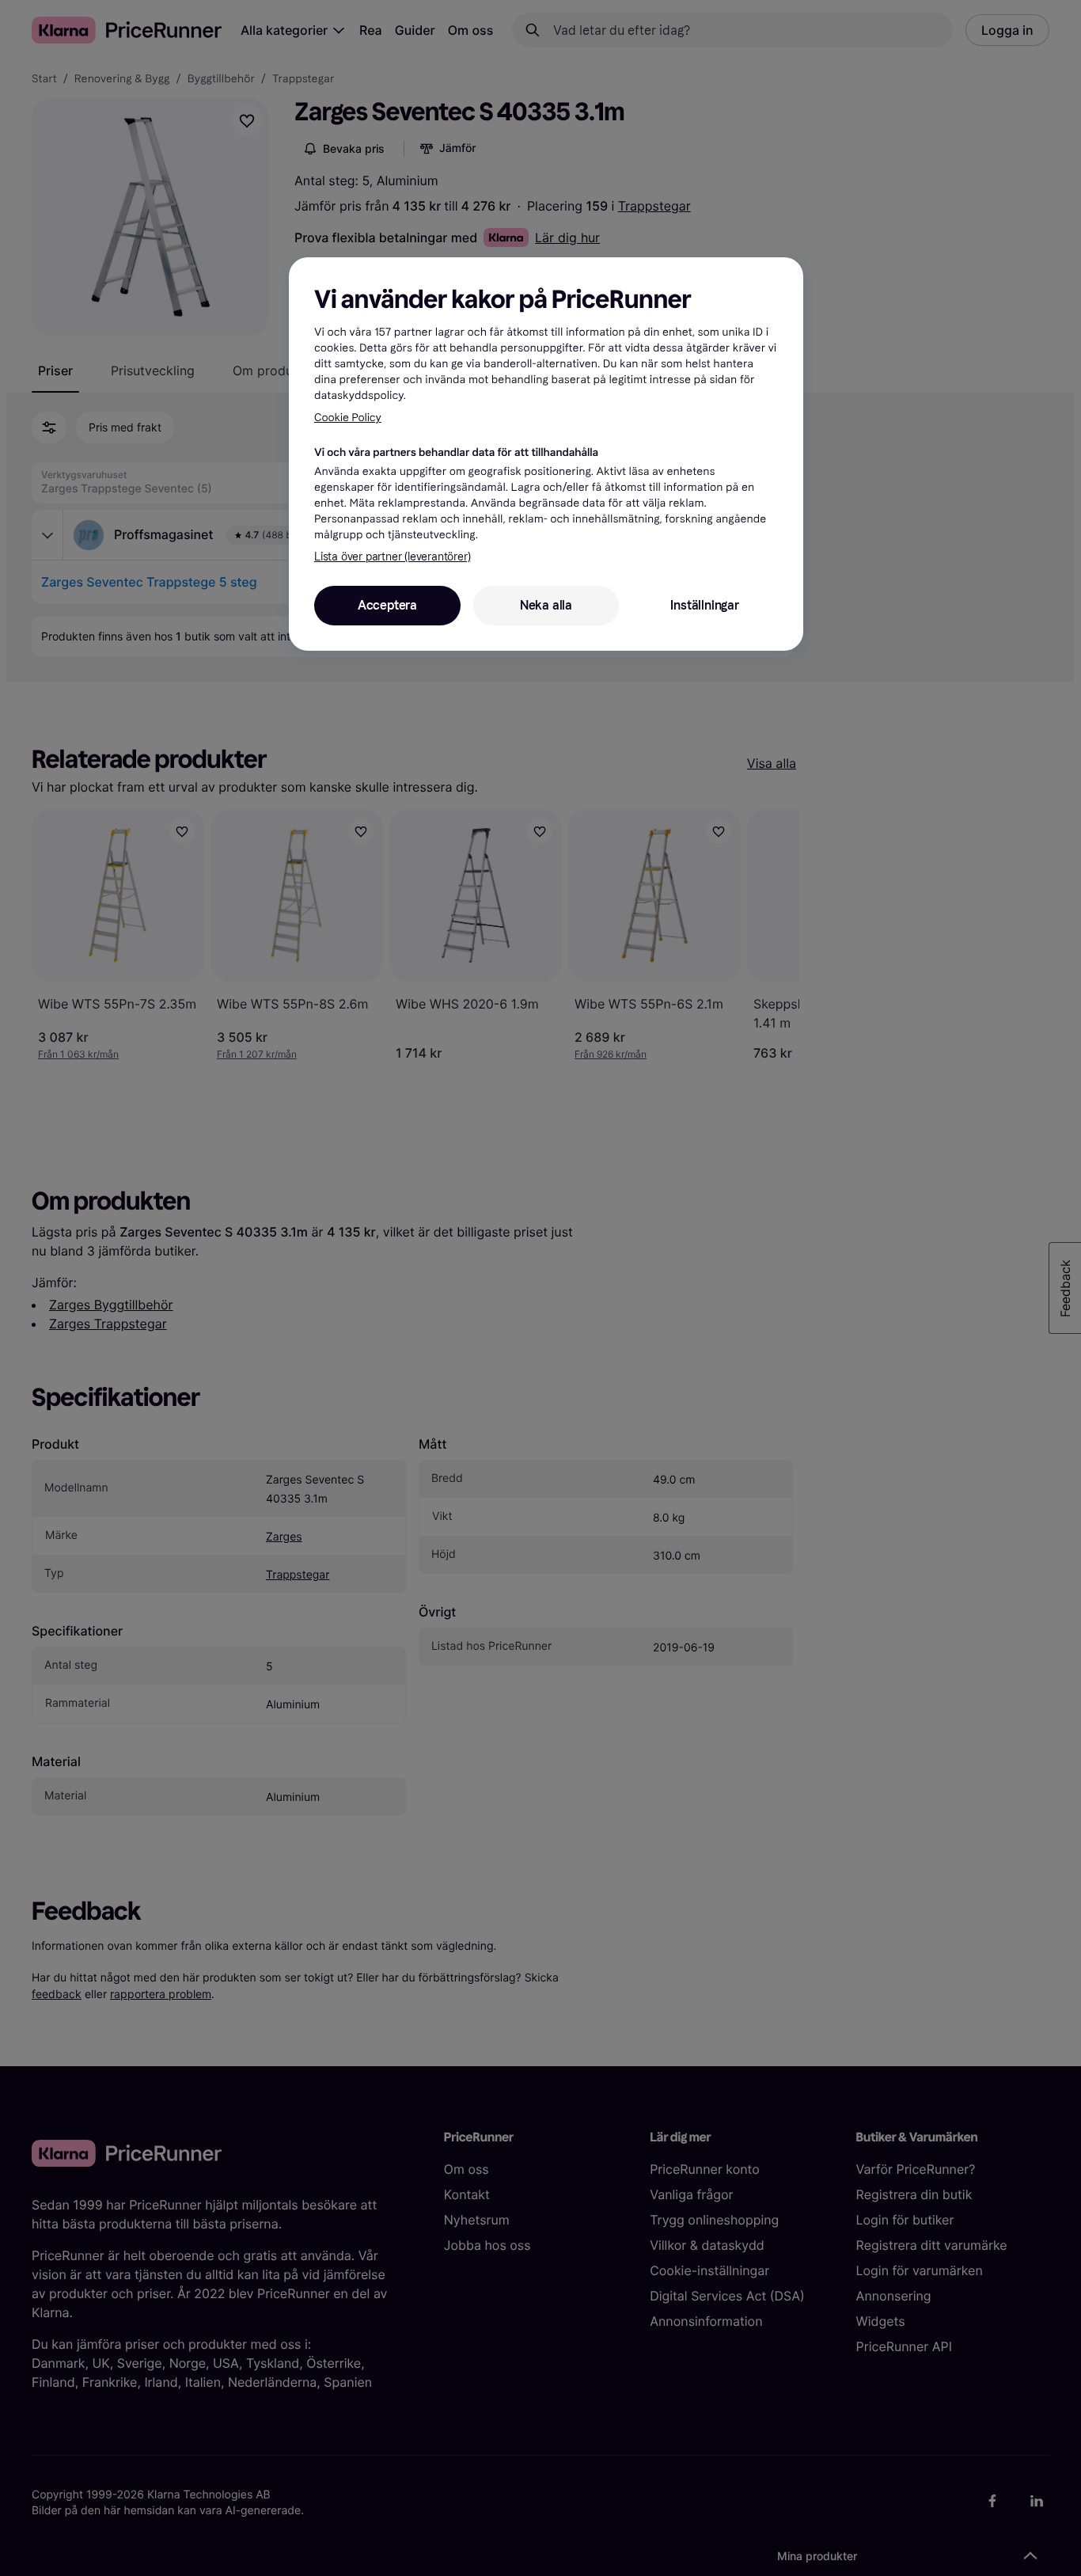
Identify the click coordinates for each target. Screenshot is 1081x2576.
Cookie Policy (348, 418)
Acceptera (387, 605)
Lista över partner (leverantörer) (392, 557)
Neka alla (546, 605)
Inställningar (704, 605)
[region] (546, 454)
